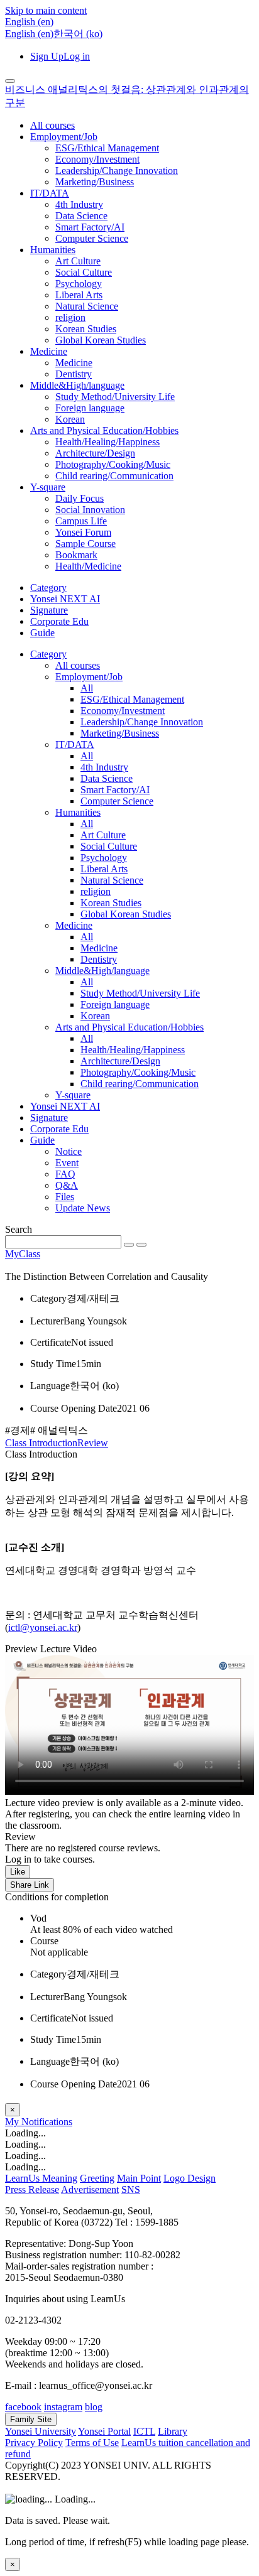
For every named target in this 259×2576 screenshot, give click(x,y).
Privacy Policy (34, 2443)
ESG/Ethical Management (107, 148)
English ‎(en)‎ (29, 34)
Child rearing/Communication (114, 476)
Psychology (79, 284)
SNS (131, 2189)
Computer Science (92, 238)
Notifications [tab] (47, 2122)
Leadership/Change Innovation (117, 170)
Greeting (97, 2178)
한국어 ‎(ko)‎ (78, 34)
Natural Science (87, 306)
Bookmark (76, 555)
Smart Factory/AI (90, 227)
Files (65, 1197)
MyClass (23, 1254)
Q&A (67, 1185)
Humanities (53, 250)
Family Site (31, 2419)
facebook (23, 2407)
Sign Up (47, 56)
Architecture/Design (95, 453)
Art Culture (78, 261)
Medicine (49, 351)
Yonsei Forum (83, 532)
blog (94, 2407)
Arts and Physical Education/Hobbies (104, 430)
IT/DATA (50, 193)
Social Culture (84, 272)
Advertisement (90, 2189)
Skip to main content (46, 10)
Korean (70, 419)
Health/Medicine (88, 566)
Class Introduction (41, 1443)
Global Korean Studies (101, 340)
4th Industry (79, 204)
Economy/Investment (97, 159)
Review (93, 1443)
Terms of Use (92, 2443)
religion (70, 317)
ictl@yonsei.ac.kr (43, 1627)
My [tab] (13, 2122)
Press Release (32, 2189)
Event (67, 1163)
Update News (83, 1208)
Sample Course (85, 544)
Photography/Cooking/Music (113, 464)
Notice (69, 1151)
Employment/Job (64, 137)
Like (18, 1872)
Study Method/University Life (115, 397)
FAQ (65, 1174)
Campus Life (81, 521)
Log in (77, 56)
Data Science (81, 216)
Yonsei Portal (104, 2431)
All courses (52, 125)
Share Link (30, 1885)
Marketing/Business (95, 182)
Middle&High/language (77, 385)
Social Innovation (90, 510)
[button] (29, 22)
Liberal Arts (79, 295)
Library (173, 2431)
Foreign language (90, 408)
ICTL (144, 2431)
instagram (63, 2407)
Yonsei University (41, 2431)
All (87, 688)
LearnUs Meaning (41, 2178)
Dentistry (74, 374)
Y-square (48, 487)
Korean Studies (86, 329)
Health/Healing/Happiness (107, 442)
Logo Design (190, 2178)
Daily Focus (80, 498)
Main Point (139, 2178)
